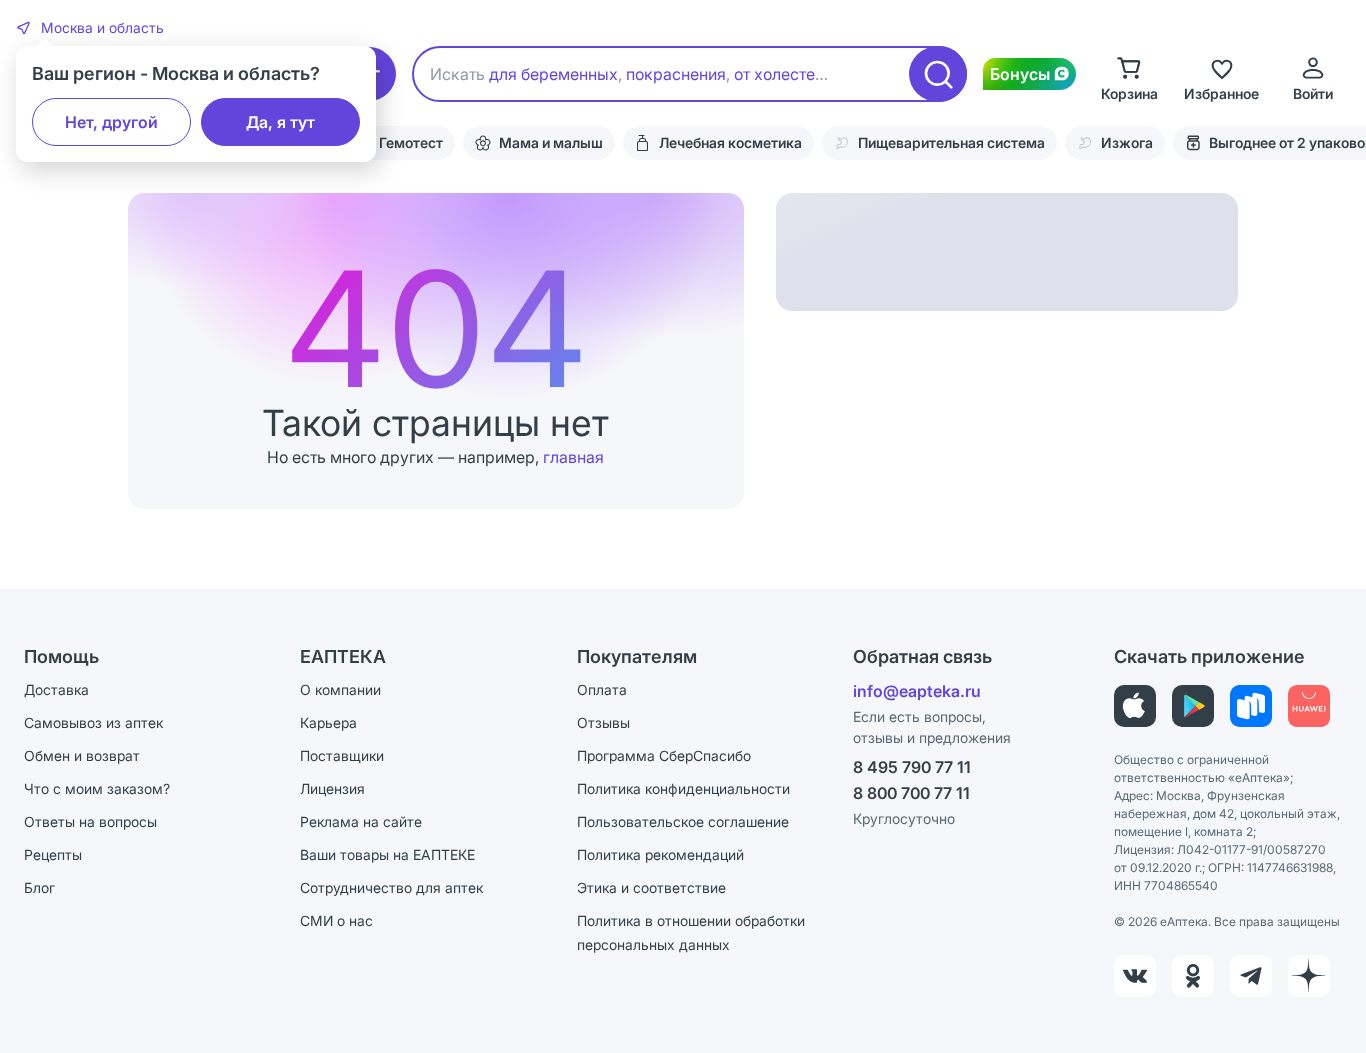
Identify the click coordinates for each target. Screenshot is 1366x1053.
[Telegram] (1251, 976)
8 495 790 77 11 (912, 767)
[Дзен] (1309, 976)
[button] (90, 28)
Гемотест (411, 142)
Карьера (328, 722)
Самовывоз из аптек (93, 722)
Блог (39, 887)
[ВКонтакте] (1135, 976)
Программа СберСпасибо (664, 755)
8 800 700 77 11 (911, 793)
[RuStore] (1251, 706)
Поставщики (342, 755)
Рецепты (53, 854)
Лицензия (332, 788)
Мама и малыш (551, 142)
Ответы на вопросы (90, 821)
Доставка (56, 689)
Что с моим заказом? (97, 788)
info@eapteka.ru (917, 691)
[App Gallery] (1309, 706)
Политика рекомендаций (660, 854)
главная (573, 457)
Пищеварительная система (951, 142)
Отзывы (603, 722)
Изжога (1127, 142)
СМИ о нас (336, 920)
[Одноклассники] (1193, 976)
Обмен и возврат (82, 755)
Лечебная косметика (730, 142)
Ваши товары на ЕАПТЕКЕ (387, 854)
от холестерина (793, 74)
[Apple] (1135, 706)
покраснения (676, 74)
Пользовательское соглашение (683, 821)
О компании (340, 689)
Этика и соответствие (651, 887)
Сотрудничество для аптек (391, 887)
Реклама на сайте (361, 821)
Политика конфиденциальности (683, 788)
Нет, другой (111, 122)
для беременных (553, 74)
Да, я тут (280, 122)
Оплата (602, 689)
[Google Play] (1193, 706)
